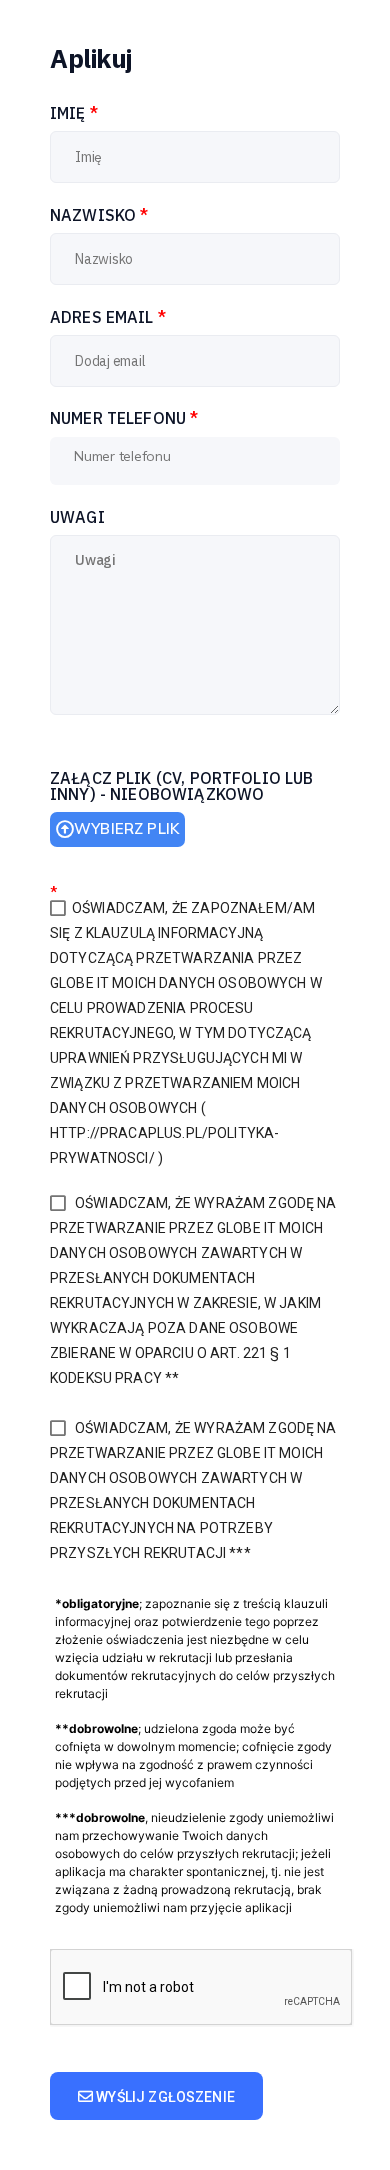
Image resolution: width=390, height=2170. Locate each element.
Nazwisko (99, 215)
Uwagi (77, 517)
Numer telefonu (124, 418)
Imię (74, 113)
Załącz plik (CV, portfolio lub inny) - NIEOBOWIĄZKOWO (182, 786)
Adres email (108, 317)
